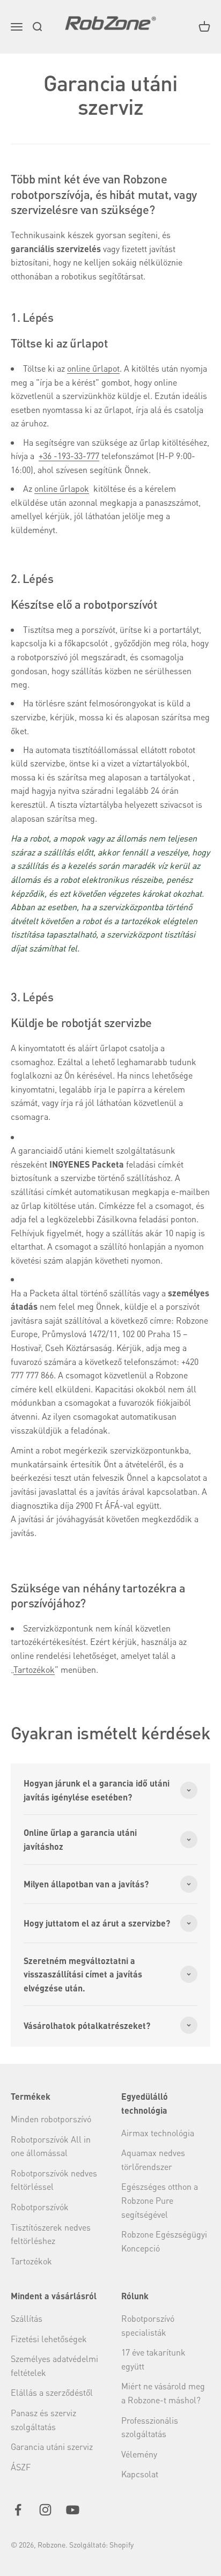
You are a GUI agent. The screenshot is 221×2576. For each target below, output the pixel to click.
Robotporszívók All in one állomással (51, 2146)
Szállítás (27, 2318)
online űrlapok (62, 488)
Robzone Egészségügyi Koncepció (164, 2241)
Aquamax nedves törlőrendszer (153, 2160)
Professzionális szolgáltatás (150, 2427)
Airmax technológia (158, 2133)
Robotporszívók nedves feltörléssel (54, 2180)
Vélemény (139, 2454)
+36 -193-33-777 (69, 456)
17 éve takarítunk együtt (153, 2359)
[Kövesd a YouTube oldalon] (73, 2510)
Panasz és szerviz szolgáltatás (43, 2420)
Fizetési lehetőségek (49, 2339)
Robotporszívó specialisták (148, 2325)
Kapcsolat (140, 2474)
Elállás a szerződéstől (52, 2392)
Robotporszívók (40, 2207)
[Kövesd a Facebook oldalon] (18, 2510)
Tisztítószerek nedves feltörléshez (51, 2234)
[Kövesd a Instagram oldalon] (45, 2510)
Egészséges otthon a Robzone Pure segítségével (160, 2200)
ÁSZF (21, 2467)
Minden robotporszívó (51, 2119)
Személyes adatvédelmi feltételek (54, 2365)
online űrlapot (93, 368)
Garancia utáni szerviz (52, 2446)
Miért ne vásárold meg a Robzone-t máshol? (163, 2393)
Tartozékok (34, 1669)
